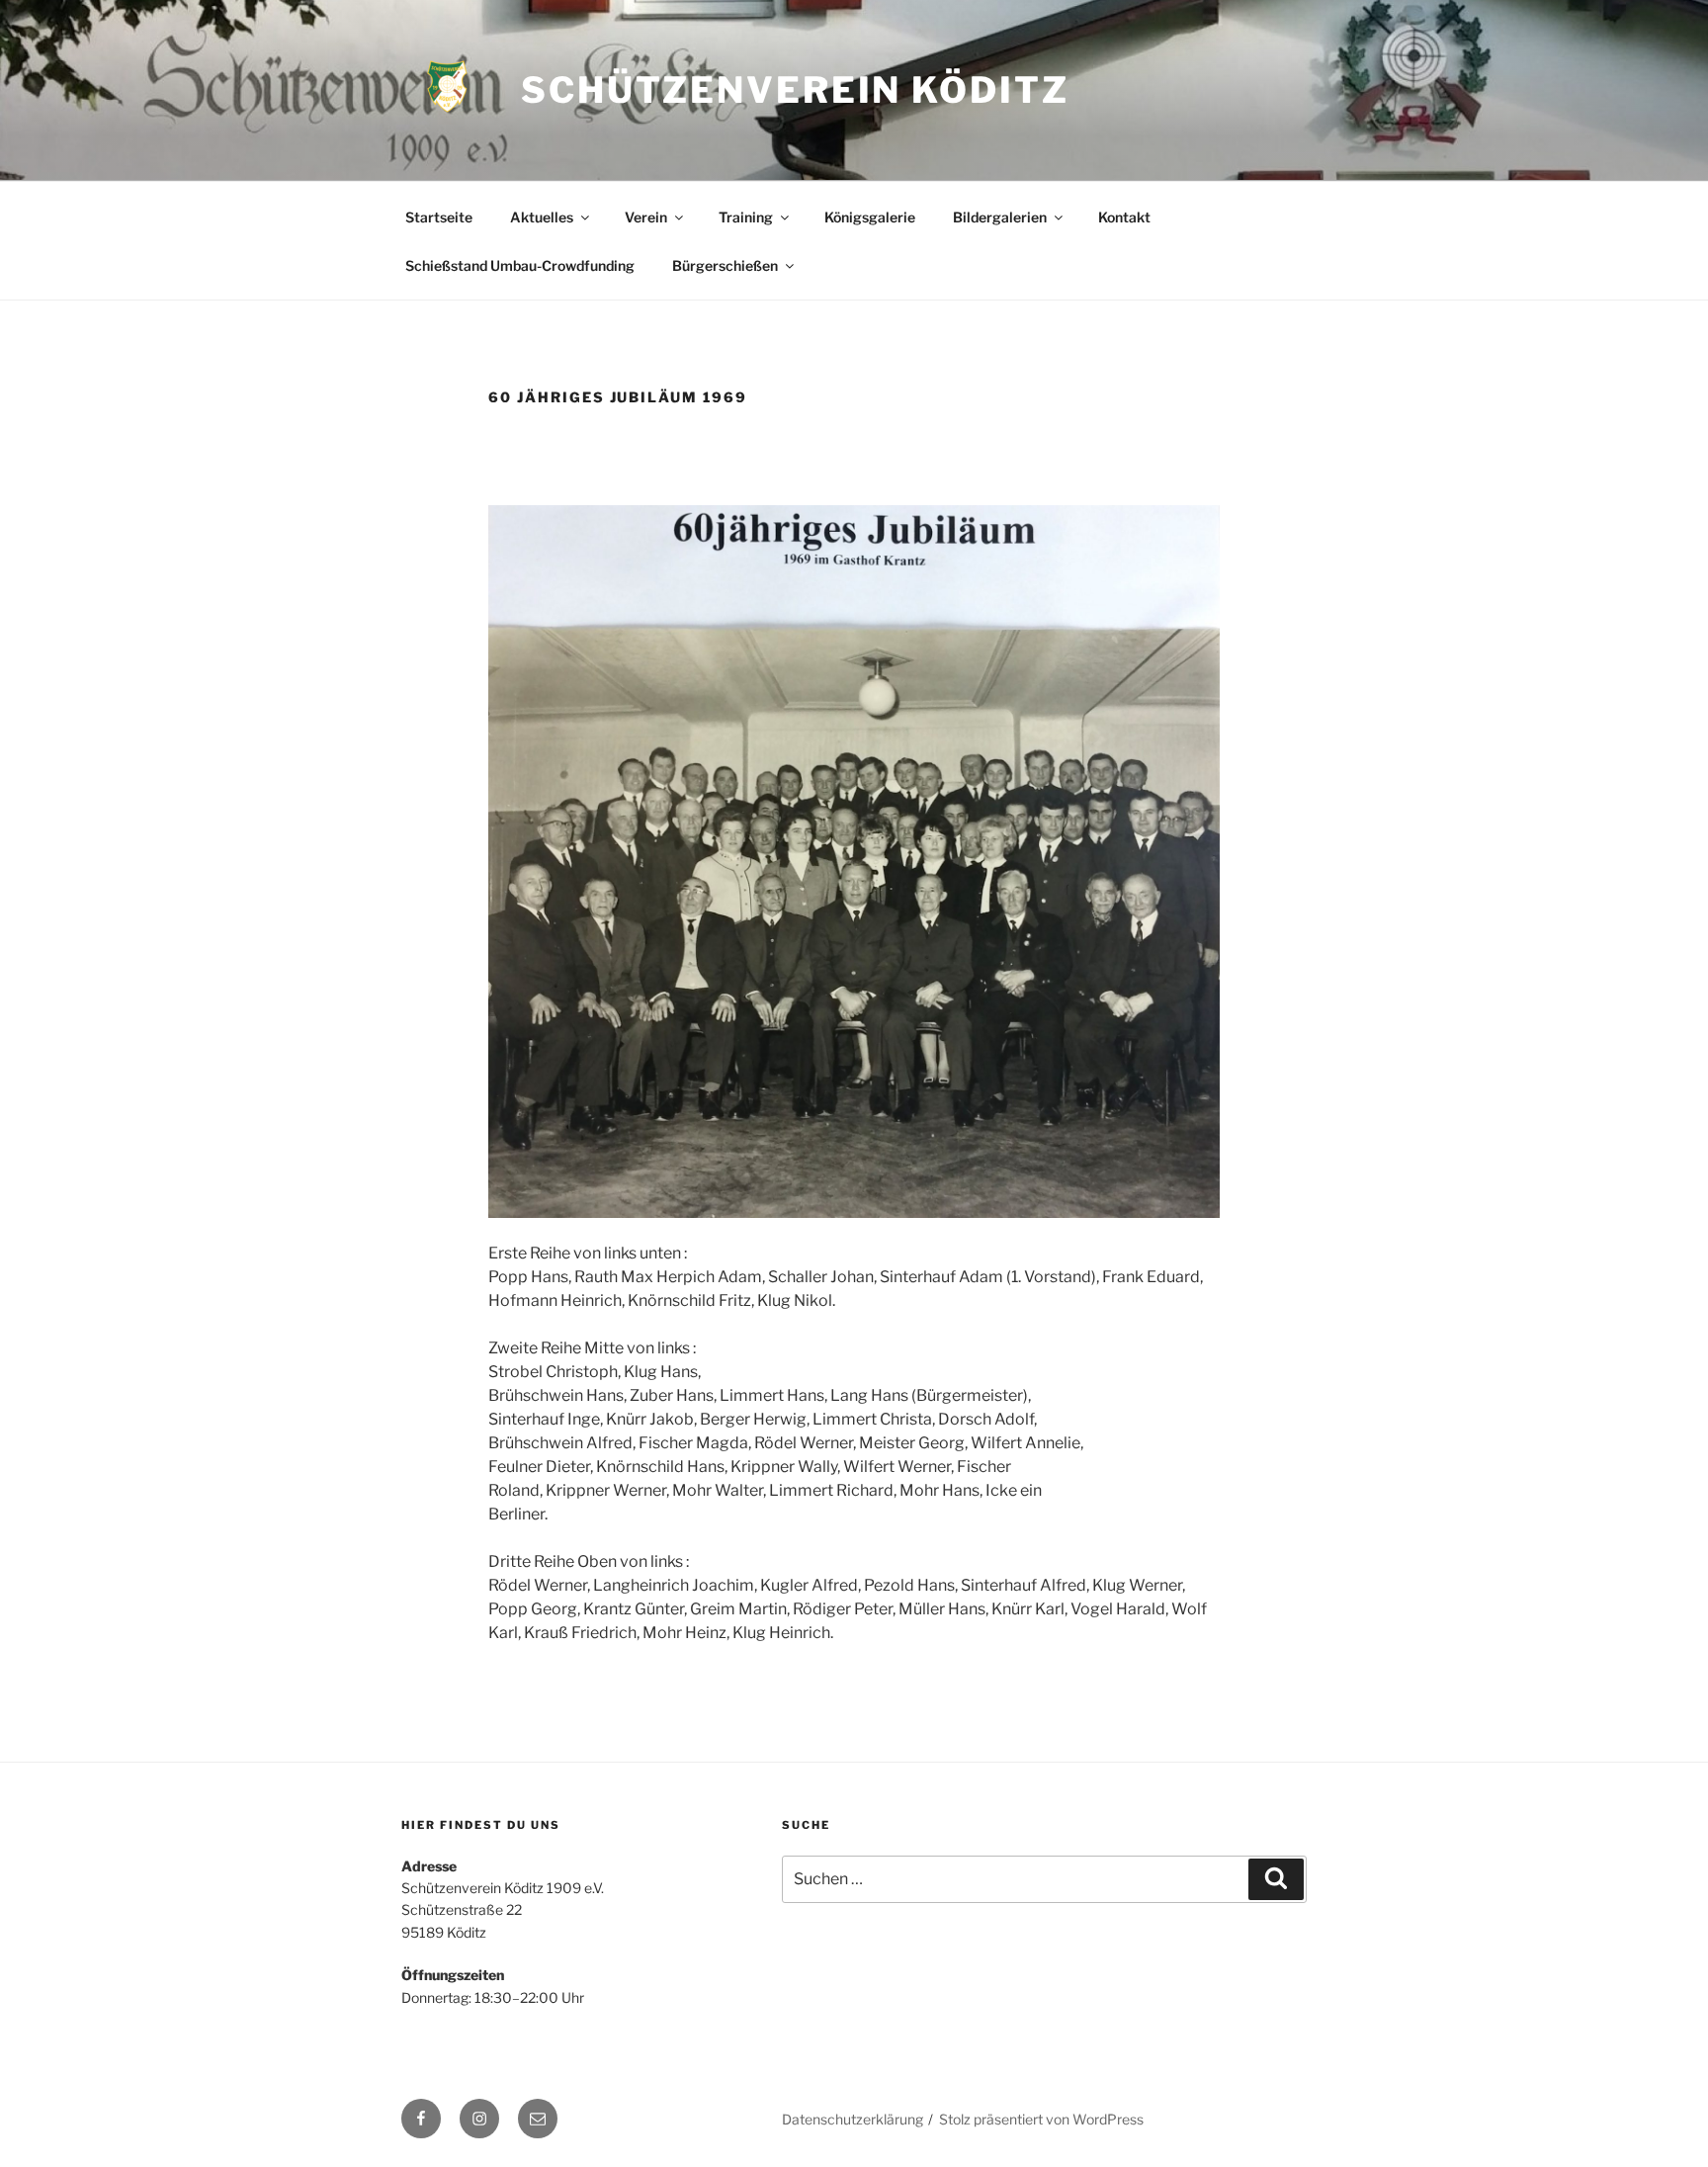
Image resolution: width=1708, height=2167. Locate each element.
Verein (646, 217)
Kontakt (1124, 217)
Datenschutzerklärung (853, 2119)
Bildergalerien (1000, 217)
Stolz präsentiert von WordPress (1041, 2119)
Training (746, 217)
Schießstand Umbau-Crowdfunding (520, 265)
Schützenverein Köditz (795, 90)
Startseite (439, 217)
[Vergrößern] (1194, 531)
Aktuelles (542, 217)
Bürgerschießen (725, 265)
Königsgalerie (870, 217)
